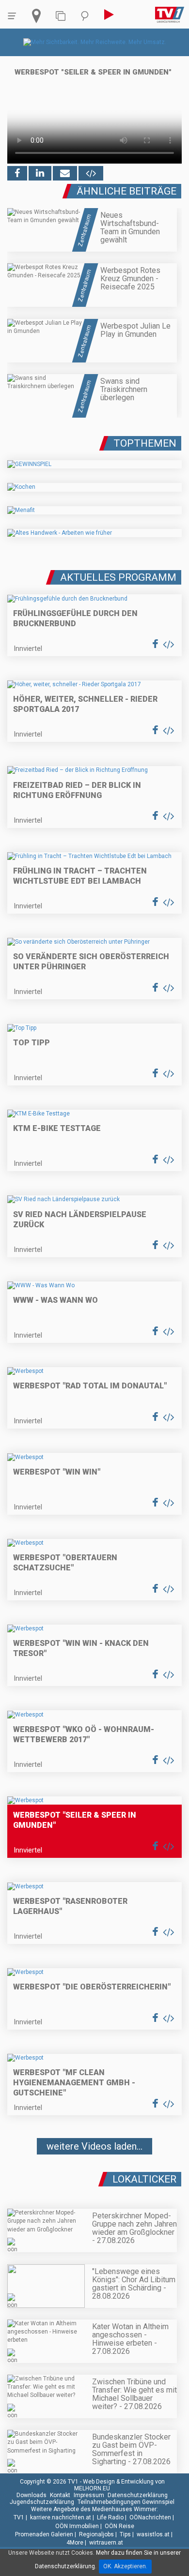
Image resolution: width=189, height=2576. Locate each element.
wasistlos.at (153, 2534)
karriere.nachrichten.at (61, 2517)
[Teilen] (65, 173)
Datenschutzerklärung (138, 2495)
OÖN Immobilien (77, 2526)
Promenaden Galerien (44, 2534)
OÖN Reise (119, 2526)
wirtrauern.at (106, 2543)
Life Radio (110, 2517)
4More (75, 2543)
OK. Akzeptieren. (125, 2566)
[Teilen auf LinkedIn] (40, 173)
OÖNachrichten (150, 2517)
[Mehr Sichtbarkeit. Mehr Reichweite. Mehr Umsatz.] (95, 42)
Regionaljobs (96, 2534)
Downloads (31, 2495)
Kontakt (60, 2495)
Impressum (89, 2495)
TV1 (19, 2517)
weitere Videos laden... (94, 2146)
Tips (125, 2534)
